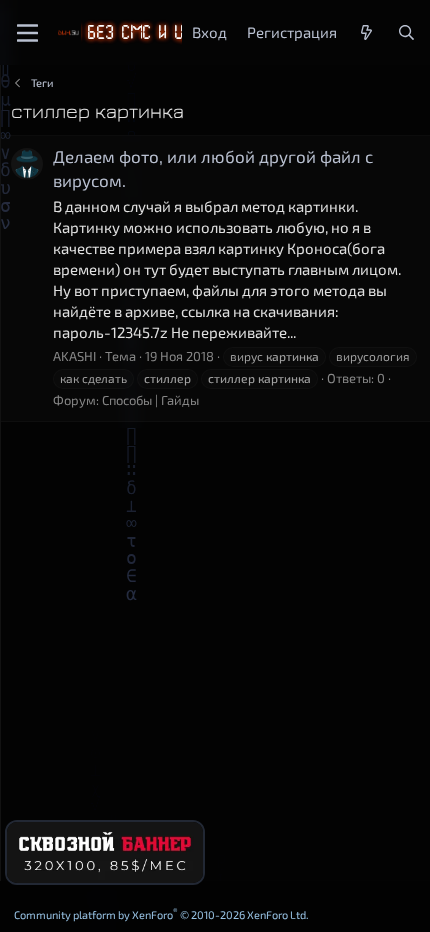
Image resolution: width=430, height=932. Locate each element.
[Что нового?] (366, 32)
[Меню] (27, 33)
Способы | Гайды (150, 400)
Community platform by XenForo (161, 914)
